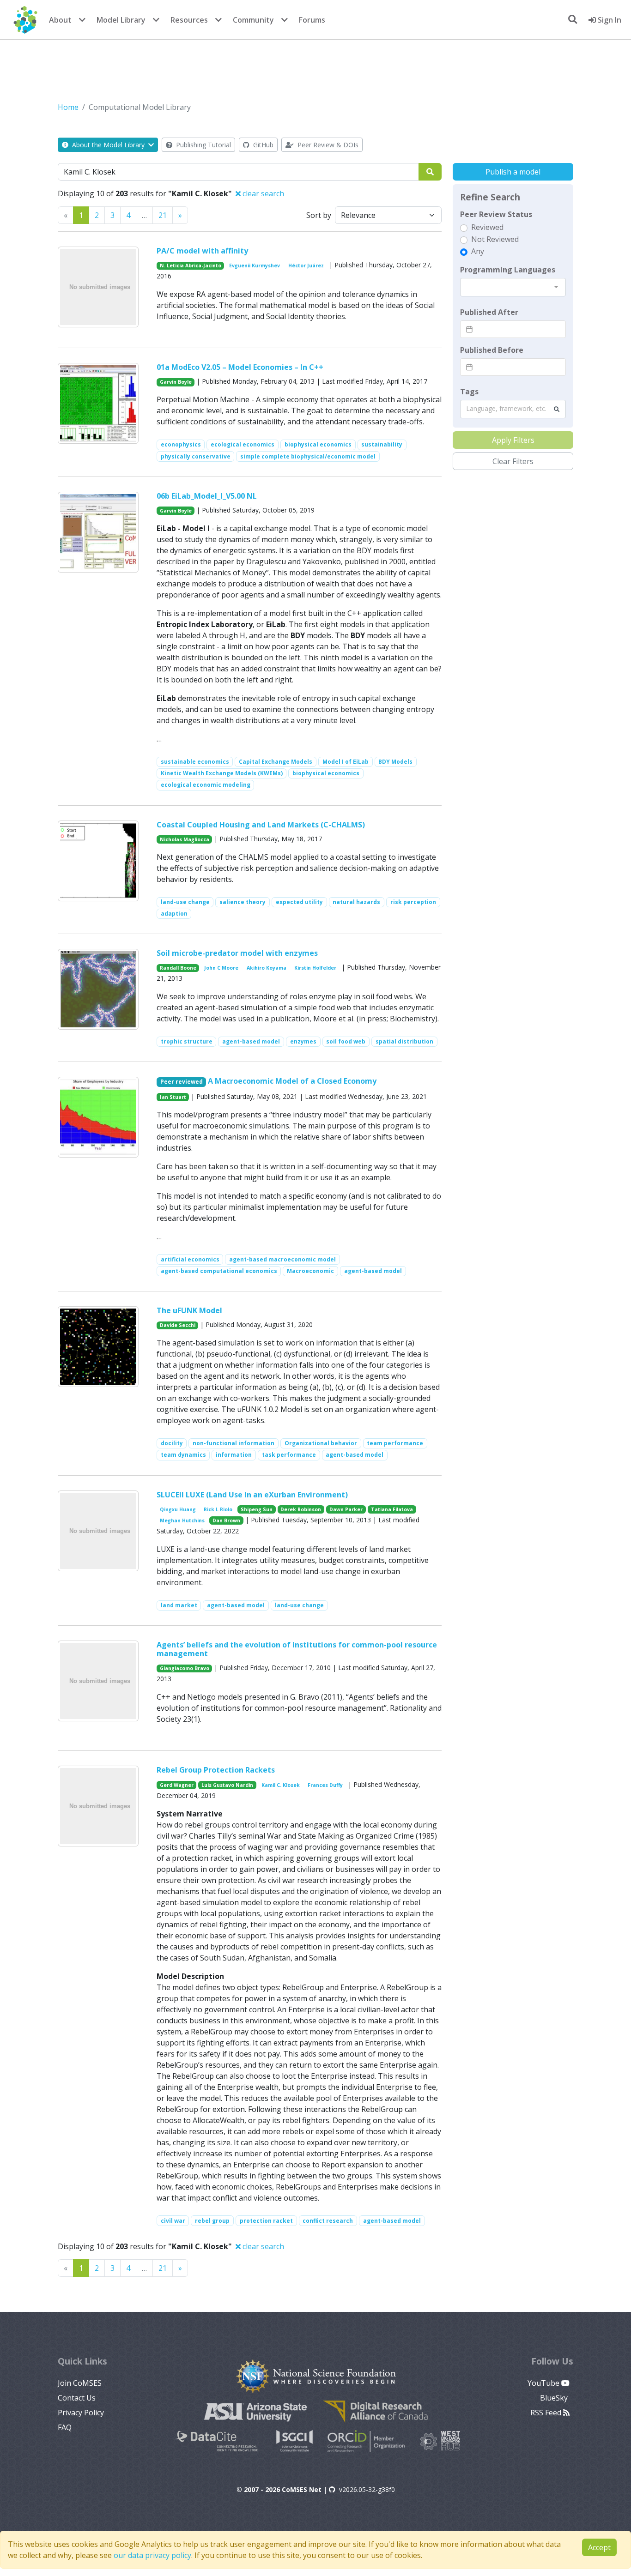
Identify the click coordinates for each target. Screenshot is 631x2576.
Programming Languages (508, 270)
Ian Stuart (173, 1097)
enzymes (303, 1041)
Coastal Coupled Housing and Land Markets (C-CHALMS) (261, 825)
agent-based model (251, 1041)
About (60, 20)
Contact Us (77, 2398)
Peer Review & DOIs (327, 145)
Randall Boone (178, 968)
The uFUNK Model (189, 1310)
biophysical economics (318, 444)
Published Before (492, 350)
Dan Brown (226, 1520)
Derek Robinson (301, 1509)
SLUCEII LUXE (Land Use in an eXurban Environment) (252, 1495)
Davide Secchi (178, 1325)
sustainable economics (195, 762)
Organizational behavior (321, 1443)
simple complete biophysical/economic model (308, 456)
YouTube (544, 2383)
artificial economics (190, 1259)
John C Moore (221, 968)
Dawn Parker (346, 1509)
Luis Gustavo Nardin (227, 1785)
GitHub (262, 145)
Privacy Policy (81, 2413)
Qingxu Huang (178, 1509)
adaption (174, 914)
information (234, 1455)
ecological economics (243, 444)
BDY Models (395, 762)
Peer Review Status (496, 214)
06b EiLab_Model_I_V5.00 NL (207, 496)
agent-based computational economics (219, 1271)
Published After (489, 312)
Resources (189, 20)
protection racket (266, 2221)
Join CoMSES (80, 2383)
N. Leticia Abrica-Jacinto (191, 265)
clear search (262, 193)
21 (163, 215)
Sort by (319, 215)
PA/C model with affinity (202, 251)
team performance (395, 1443)
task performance (289, 1455)
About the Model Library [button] (108, 145)
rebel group (212, 2221)
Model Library (121, 20)
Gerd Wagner (177, 1785)
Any (478, 251)
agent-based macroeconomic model (282, 1259)
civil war (173, 2221)
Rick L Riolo (218, 1509)
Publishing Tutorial (203, 145)
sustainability (382, 444)
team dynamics (183, 1455)
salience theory (243, 902)
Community (253, 20)
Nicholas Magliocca (185, 839)
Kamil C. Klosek (281, 1785)
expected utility (299, 902)
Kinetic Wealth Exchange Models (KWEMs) (222, 773)
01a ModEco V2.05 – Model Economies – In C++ (240, 367)
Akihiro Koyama (267, 968)
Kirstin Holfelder (315, 968)
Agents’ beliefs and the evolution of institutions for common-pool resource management (297, 1649)
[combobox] (513, 287)
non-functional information (234, 1443)
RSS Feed (547, 2413)
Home (68, 107)
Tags (469, 392)
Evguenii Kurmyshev (255, 265)
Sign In (609, 20)
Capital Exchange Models (276, 762)
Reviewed (487, 227)
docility (172, 1443)
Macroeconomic (310, 1271)
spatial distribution (404, 1041)
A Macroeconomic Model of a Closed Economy (292, 1081)
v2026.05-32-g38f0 (367, 2489)
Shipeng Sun (257, 1509)
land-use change (185, 902)
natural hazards (356, 902)
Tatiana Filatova (392, 1509)
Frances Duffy (325, 1785)
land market (179, 1605)
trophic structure (187, 1041)
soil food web (346, 1041)
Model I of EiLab (346, 762)
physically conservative (196, 456)
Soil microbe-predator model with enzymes (237, 953)
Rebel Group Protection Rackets (216, 1770)
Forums (312, 20)
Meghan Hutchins (182, 1520)
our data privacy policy (152, 2555)
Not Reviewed (495, 239)
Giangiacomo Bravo (185, 1668)
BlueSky (555, 2398)
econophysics (181, 444)
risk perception (413, 902)
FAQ (65, 2427)
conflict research (328, 2221)
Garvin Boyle (176, 382)
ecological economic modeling (206, 785)
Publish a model (513, 172)
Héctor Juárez (306, 265)
